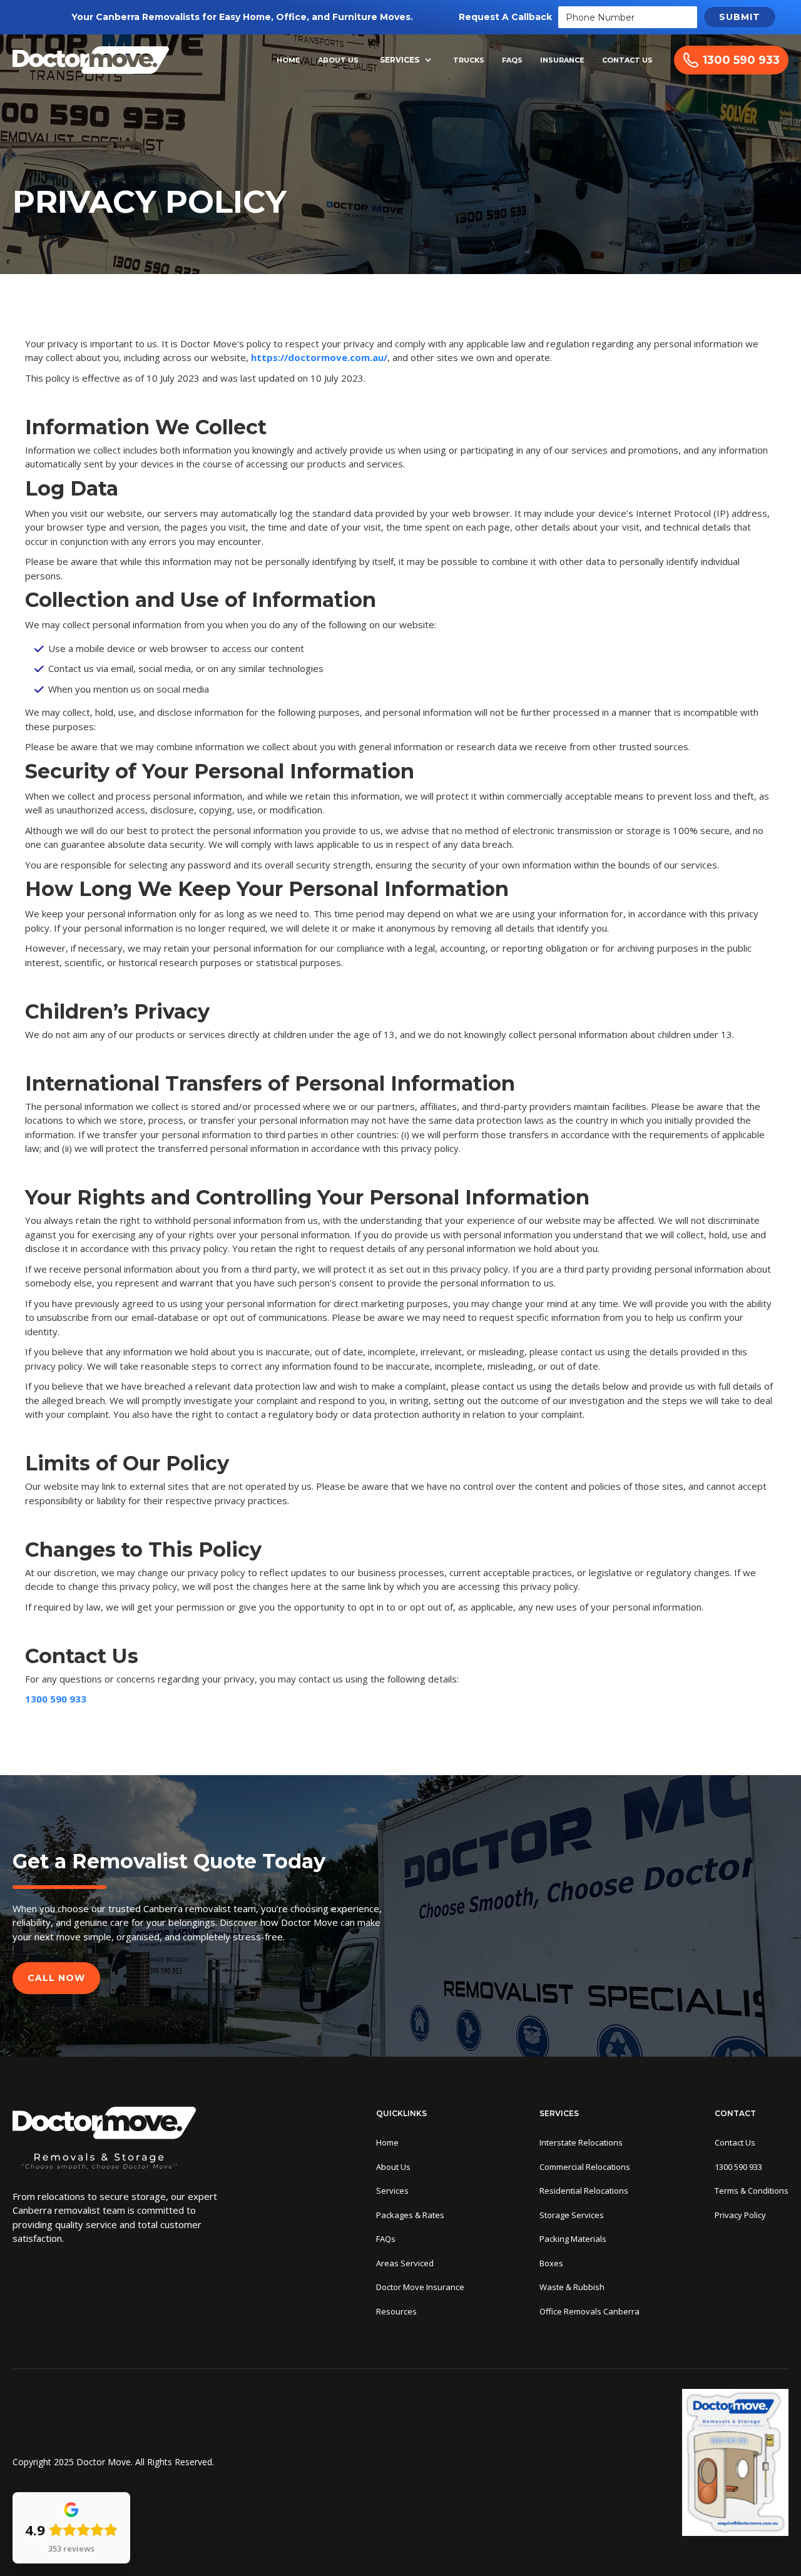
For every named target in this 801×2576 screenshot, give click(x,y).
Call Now (56, 1978)
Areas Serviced (405, 2263)
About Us (338, 60)
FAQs (512, 60)
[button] (406, 60)
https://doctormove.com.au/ (319, 357)
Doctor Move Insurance (420, 2287)
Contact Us (735, 2142)
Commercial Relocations (585, 2167)
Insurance (562, 60)
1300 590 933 (56, 1699)
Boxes (551, 2263)
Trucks (469, 60)
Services (400, 60)
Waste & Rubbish (572, 2287)
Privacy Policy (740, 2215)
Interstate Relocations (581, 2142)
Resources (396, 2311)
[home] (91, 60)
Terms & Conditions (752, 2191)
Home (288, 60)
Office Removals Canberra (589, 2311)
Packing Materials (573, 2239)
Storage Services (572, 2215)
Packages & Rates (410, 2215)
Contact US (627, 60)
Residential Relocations (584, 2191)
